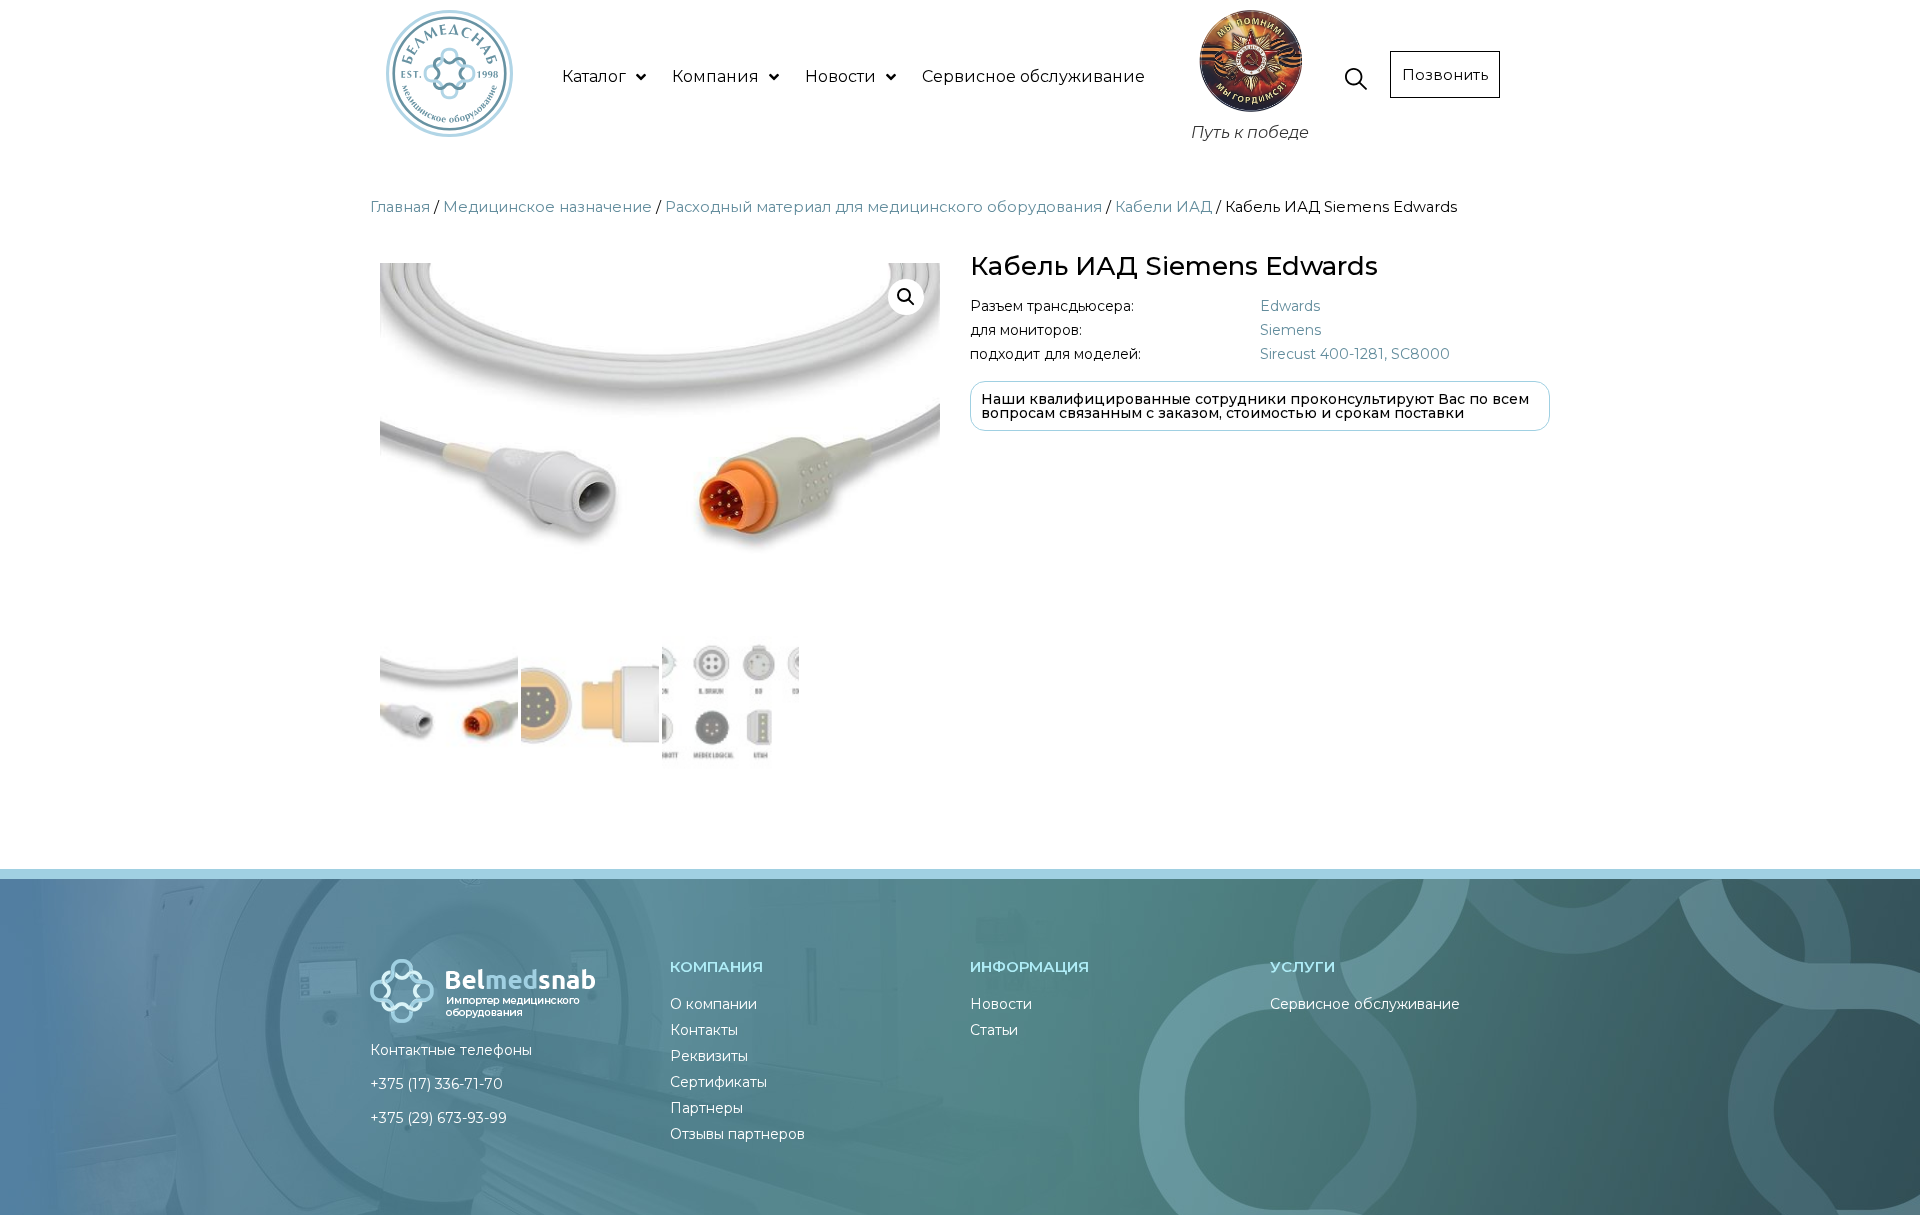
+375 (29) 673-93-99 (438, 1118)
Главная (400, 207)
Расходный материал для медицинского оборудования (883, 207)
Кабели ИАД (1163, 207)
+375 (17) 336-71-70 (436, 1084)
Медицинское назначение (547, 207)
